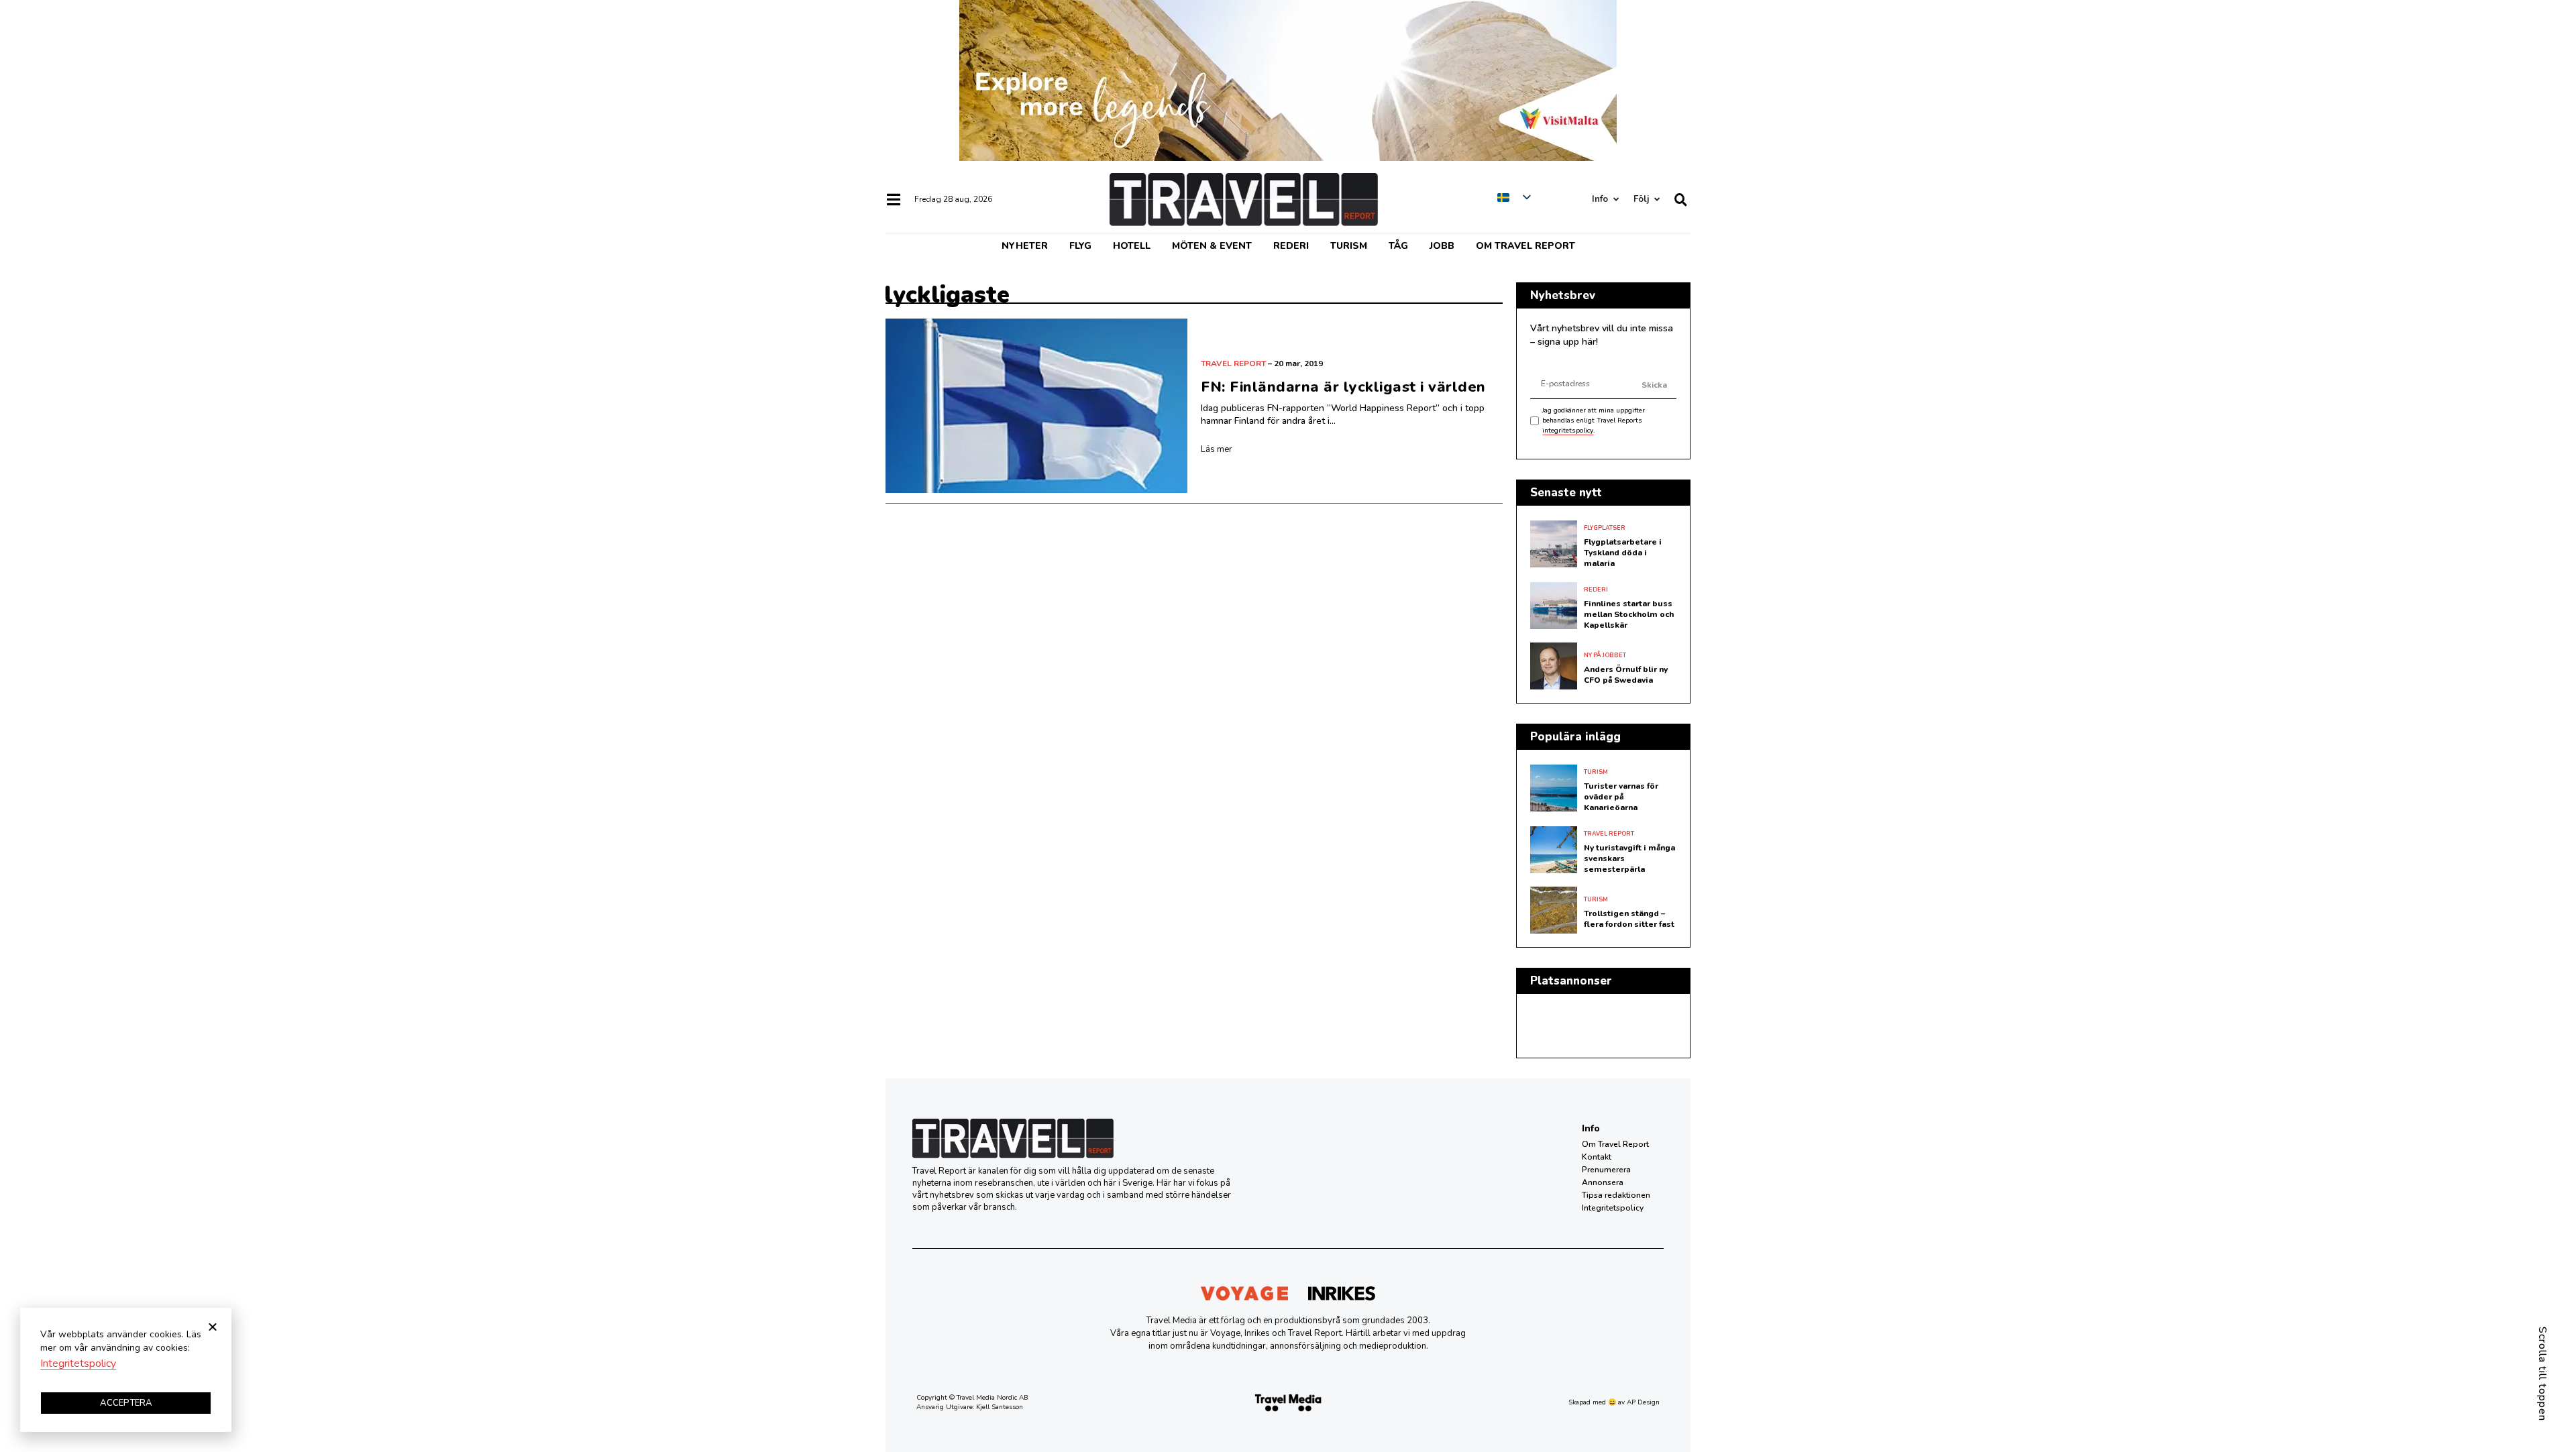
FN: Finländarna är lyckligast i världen (1343, 387)
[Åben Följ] (1657, 200)
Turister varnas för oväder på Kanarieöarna (1621, 797)
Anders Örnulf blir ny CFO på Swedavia (1626, 675)
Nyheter (1025, 246)
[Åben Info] (1616, 200)
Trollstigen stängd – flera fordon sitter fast (1629, 919)
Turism (1349, 246)
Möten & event (1212, 246)
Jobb (1442, 246)
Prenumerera (1606, 1170)
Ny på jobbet (1605, 655)
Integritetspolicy (1613, 1208)
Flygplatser (1605, 528)
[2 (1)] (1288, 158)
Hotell (1132, 246)
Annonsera (1603, 1182)
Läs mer (1217, 449)
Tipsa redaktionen (1616, 1195)
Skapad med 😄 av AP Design (1614, 1402)
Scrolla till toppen (2542, 1374)
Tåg (1398, 246)
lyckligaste (947, 295)
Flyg (1080, 246)
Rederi (1291, 246)
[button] (213, 1327)
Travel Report (1233, 364)
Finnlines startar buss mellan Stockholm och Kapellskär (1629, 614)
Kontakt (1597, 1157)
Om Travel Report (1525, 246)
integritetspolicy (1568, 431)
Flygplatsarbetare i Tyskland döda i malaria (1623, 553)
